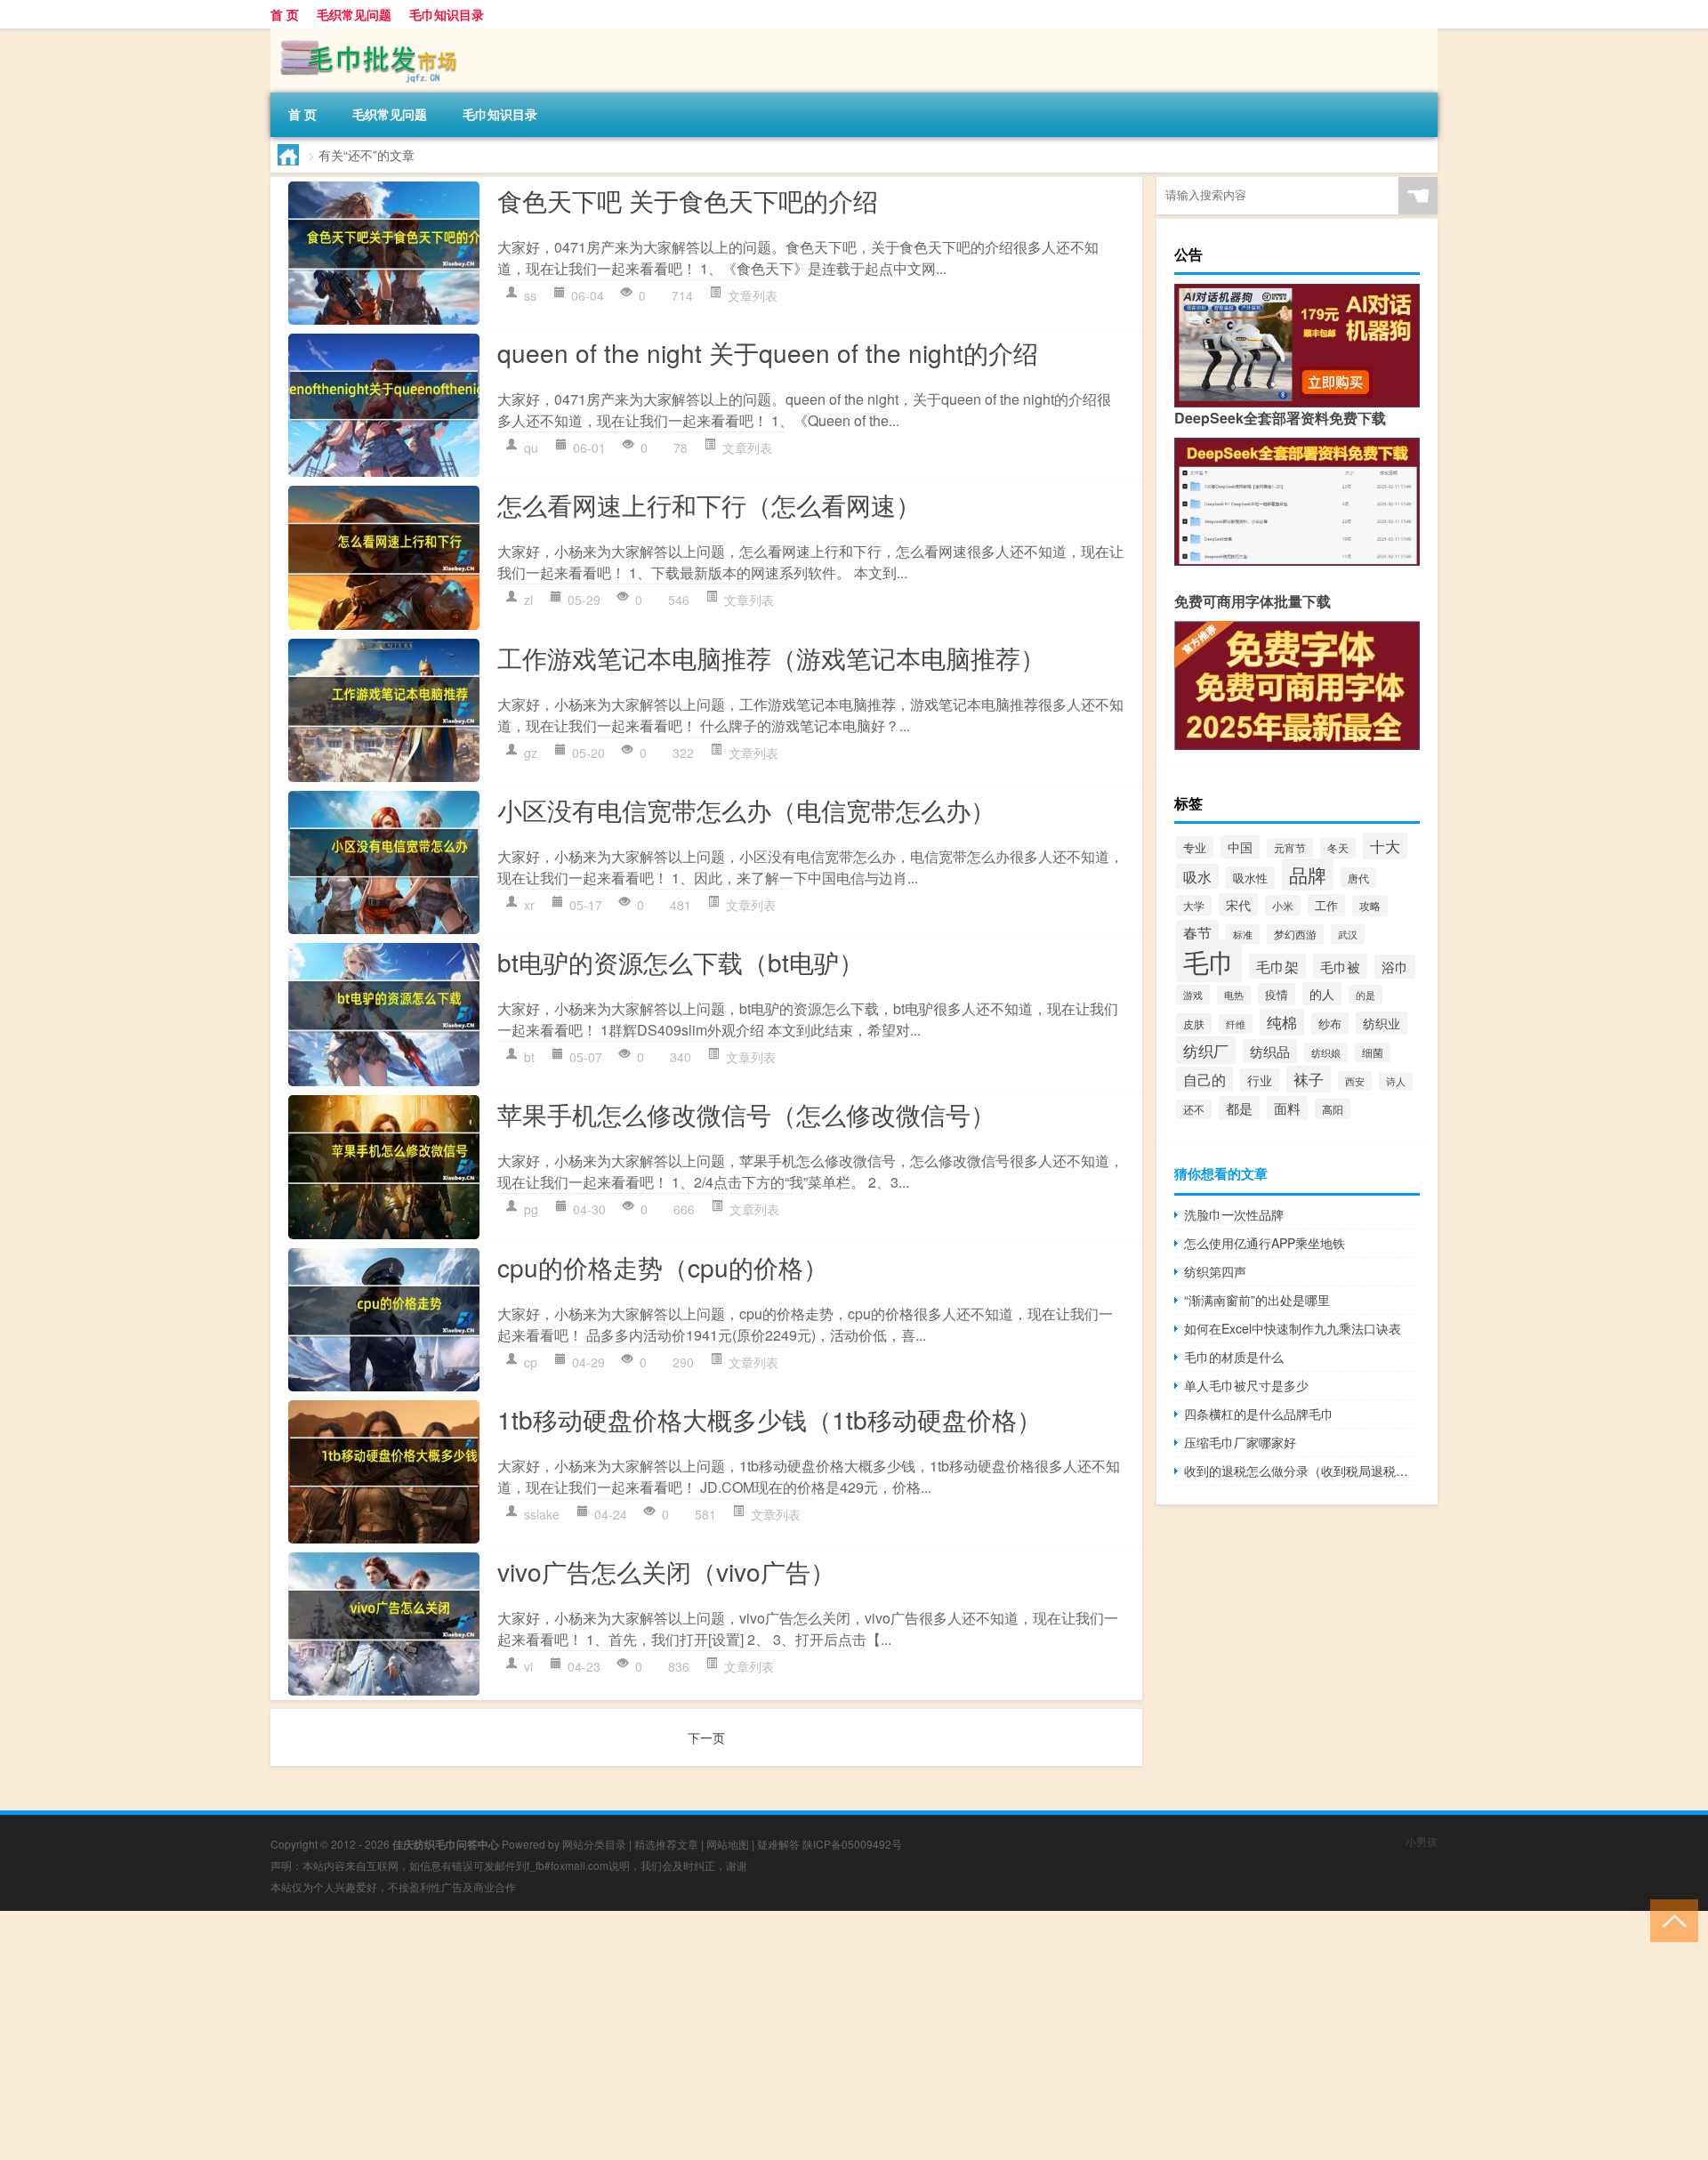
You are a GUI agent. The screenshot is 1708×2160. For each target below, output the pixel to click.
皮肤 (1194, 1024)
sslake (542, 1514)
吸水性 (1250, 878)
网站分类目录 (594, 1844)
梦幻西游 (1295, 934)
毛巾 (1209, 961)
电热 (1234, 995)
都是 (1239, 1108)
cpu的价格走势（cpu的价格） (663, 1267)
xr (529, 905)
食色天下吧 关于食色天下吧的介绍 (688, 200)
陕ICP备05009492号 (852, 1844)
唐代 (1358, 878)
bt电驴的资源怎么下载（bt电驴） (681, 962)
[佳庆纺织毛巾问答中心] (364, 35)
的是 (1366, 995)
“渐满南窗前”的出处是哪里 (1257, 1300)
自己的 (1204, 1079)
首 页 (285, 14)
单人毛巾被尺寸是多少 (1246, 1385)
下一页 (706, 1737)
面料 (1287, 1108)
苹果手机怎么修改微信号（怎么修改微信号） (746, 1114)
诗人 (1396, 1081)
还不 (1194, 1109)
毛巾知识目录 (447, 14)
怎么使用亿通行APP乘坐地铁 (1265, 1243)
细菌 (1373, 1052)
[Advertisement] (534, 2035)
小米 (1283, 905)
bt (529, 1057)
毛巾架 (1277, 966)
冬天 (1338, 848)
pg (531, 1209)
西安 (1355, 1081)
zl (528, 600)
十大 (1385, 846)
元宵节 (1290, 848)
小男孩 (1422, 1841)
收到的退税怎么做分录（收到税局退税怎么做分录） (1302, 1471)
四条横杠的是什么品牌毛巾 (1259, 1414)
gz (531, 753)
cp (531, 1362)
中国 (1240, 847)
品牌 (1308, 874)
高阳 (1333, 1109)
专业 (1195, 847)
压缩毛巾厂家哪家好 (1240, 1442)
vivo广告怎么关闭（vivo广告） (666, 1571)
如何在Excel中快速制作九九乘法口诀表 (1293, 1328)
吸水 (1197, 876)
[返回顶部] (1670, 1919)
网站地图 (728, 1844)
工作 (1326, 905)
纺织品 (1270, 1051)
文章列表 (753, 295)
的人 (1322, 994)
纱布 (1330, 1024)
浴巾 (1395, 967)
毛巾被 (1340, 966)
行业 (1260, 1080)
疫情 (1277, 994)
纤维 (1236, 1024)
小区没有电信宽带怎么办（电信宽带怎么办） (746, 810)
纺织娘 (1326, 1052)
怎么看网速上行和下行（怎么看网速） (709, 504)
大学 (1194, 905)
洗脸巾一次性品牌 (1234, 1214)
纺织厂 (1206, 1050)
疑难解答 (778, 1844)
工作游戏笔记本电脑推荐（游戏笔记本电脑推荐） (771, 657)
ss (530, 295)
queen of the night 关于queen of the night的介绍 (768, 352)
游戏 (1193, 995)
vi (528, 1666)
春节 (1197, 932)
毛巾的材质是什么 (1234, 1357)
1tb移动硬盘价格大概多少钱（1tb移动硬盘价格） (769, 1419)
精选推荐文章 (666, 1844)
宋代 (1238, 905)
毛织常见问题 (354, 14)
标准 (1243, 934)
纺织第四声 (1215, 1271)
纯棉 (1282, 1022)
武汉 (1348, 934)
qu (531, 447)
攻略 (1370, 906)
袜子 (1309, 1079)
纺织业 (1382, 1023)
